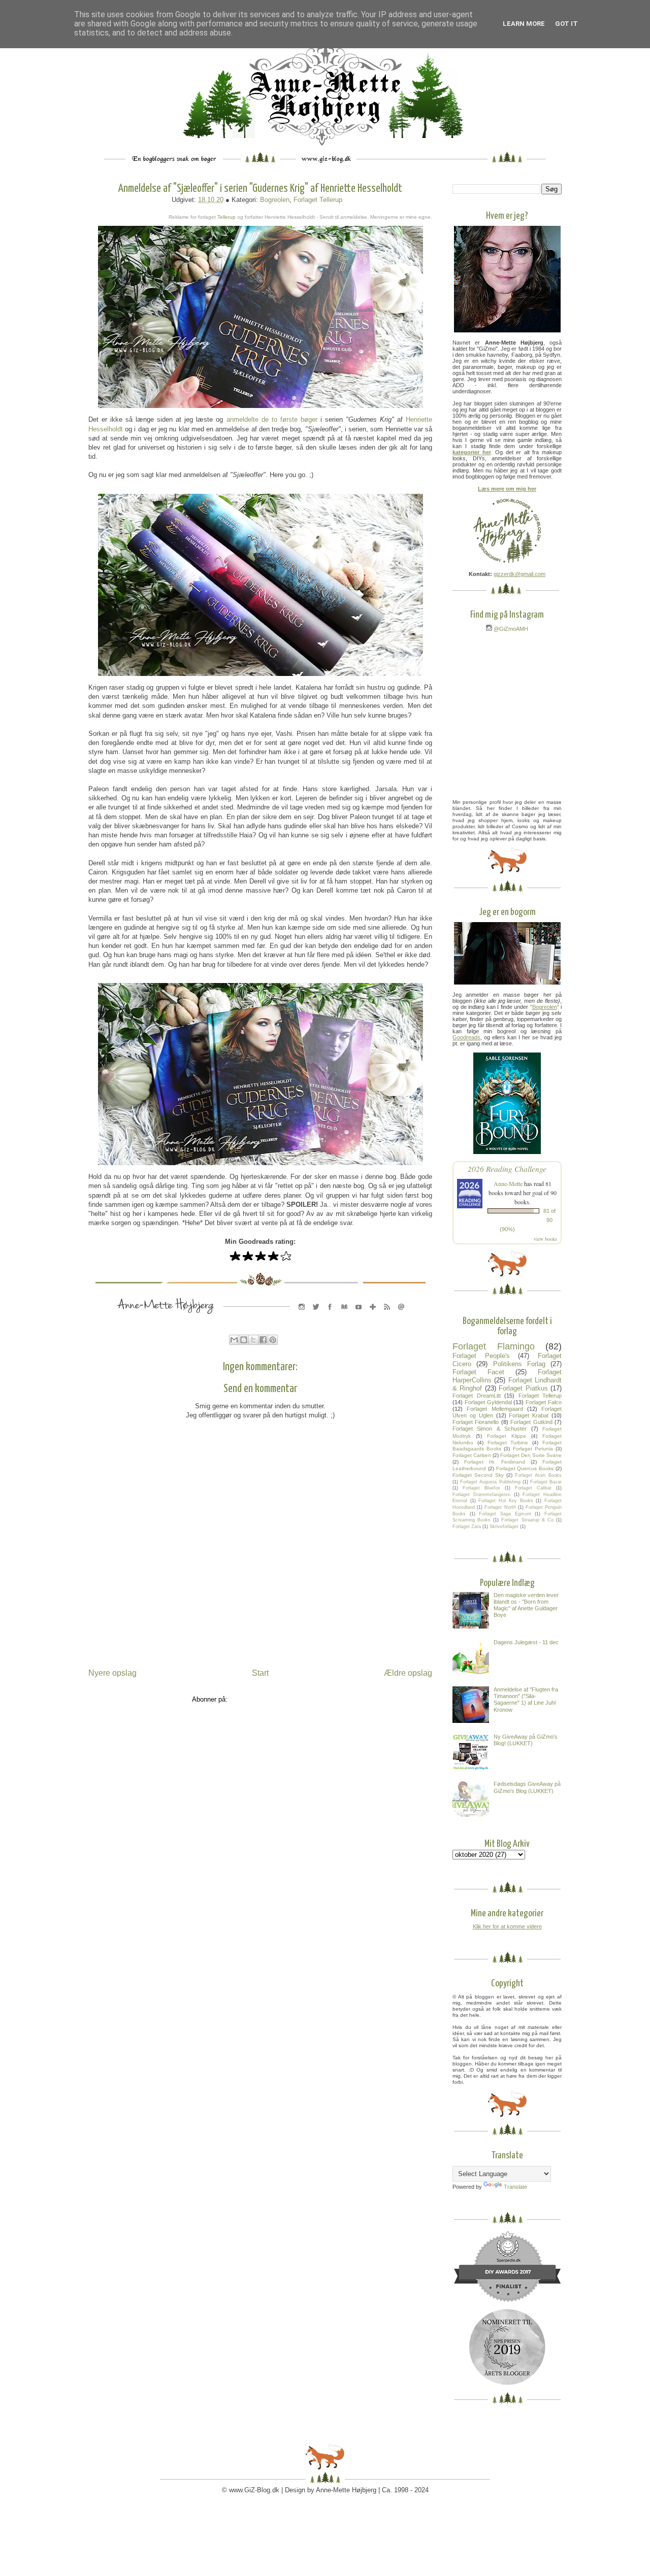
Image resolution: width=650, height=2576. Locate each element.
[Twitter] (316, 1317)
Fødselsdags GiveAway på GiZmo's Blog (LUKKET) (527, 1787)
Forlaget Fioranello (476, 1422)
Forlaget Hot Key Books (506, 1501)
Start (260, 1673)
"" (545, 1007)
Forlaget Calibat (533, 1488)
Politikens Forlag (519, 1364)
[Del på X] (253, 1340)
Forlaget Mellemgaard (495, 1409)
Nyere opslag (112, 1673)
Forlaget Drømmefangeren (481, 1495)
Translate (515, 2187)
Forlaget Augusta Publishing (490, 1482)
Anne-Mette (508, 1183)
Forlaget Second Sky (478, 1475)
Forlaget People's (481, 1356)
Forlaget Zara (467, 1527)
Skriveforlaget (504, 1527)
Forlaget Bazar (546, 1482)
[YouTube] (359, 1317)
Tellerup (226, 217)
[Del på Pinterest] (273, 1340)
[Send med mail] (234, 1340)
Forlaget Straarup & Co (527, 1520)
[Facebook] (330, 1317)
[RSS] (387, 1317)
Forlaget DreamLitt (477, 1396)
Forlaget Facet (478, 1372)
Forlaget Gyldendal (488, 1402)
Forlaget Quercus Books (525, 1468)
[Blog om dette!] (244, 1340)
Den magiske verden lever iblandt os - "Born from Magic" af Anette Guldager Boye (526, 1605)
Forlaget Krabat (529, 1415)
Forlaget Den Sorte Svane (531, 1455)
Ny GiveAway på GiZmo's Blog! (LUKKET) (526, 1740)
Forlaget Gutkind (531, 1422)
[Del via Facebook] (263, 1340)
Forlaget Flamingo (494, 1346)
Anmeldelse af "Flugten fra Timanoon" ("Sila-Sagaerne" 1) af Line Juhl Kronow (526, 1700)
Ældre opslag (408, 1673)
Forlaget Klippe (507, 1436)
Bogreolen (275, 200)
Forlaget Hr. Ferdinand (494, 1462)
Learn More (524, 24)
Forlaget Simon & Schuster (490, 1429)
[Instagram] (302, 1317)
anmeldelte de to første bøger (272, 419)
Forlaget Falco (544, 1402)
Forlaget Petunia (533, 1449)
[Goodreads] (344, 1317)
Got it (566, 24)
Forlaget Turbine (508, 1443)
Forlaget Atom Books (538, 1475)
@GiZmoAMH (510, 629)
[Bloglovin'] (373, 1317)
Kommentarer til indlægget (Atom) (279, 1699)
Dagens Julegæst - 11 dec (526, 1642)
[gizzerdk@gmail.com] (401, 1317)
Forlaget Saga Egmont (505, 1514)
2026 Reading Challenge (507, 1168)
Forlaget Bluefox (481, 1488)
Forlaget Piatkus (523, 1388)
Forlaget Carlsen (472, 1455)
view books (545, 1239)
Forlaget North (500, 1507)
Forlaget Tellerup (318, 200)
